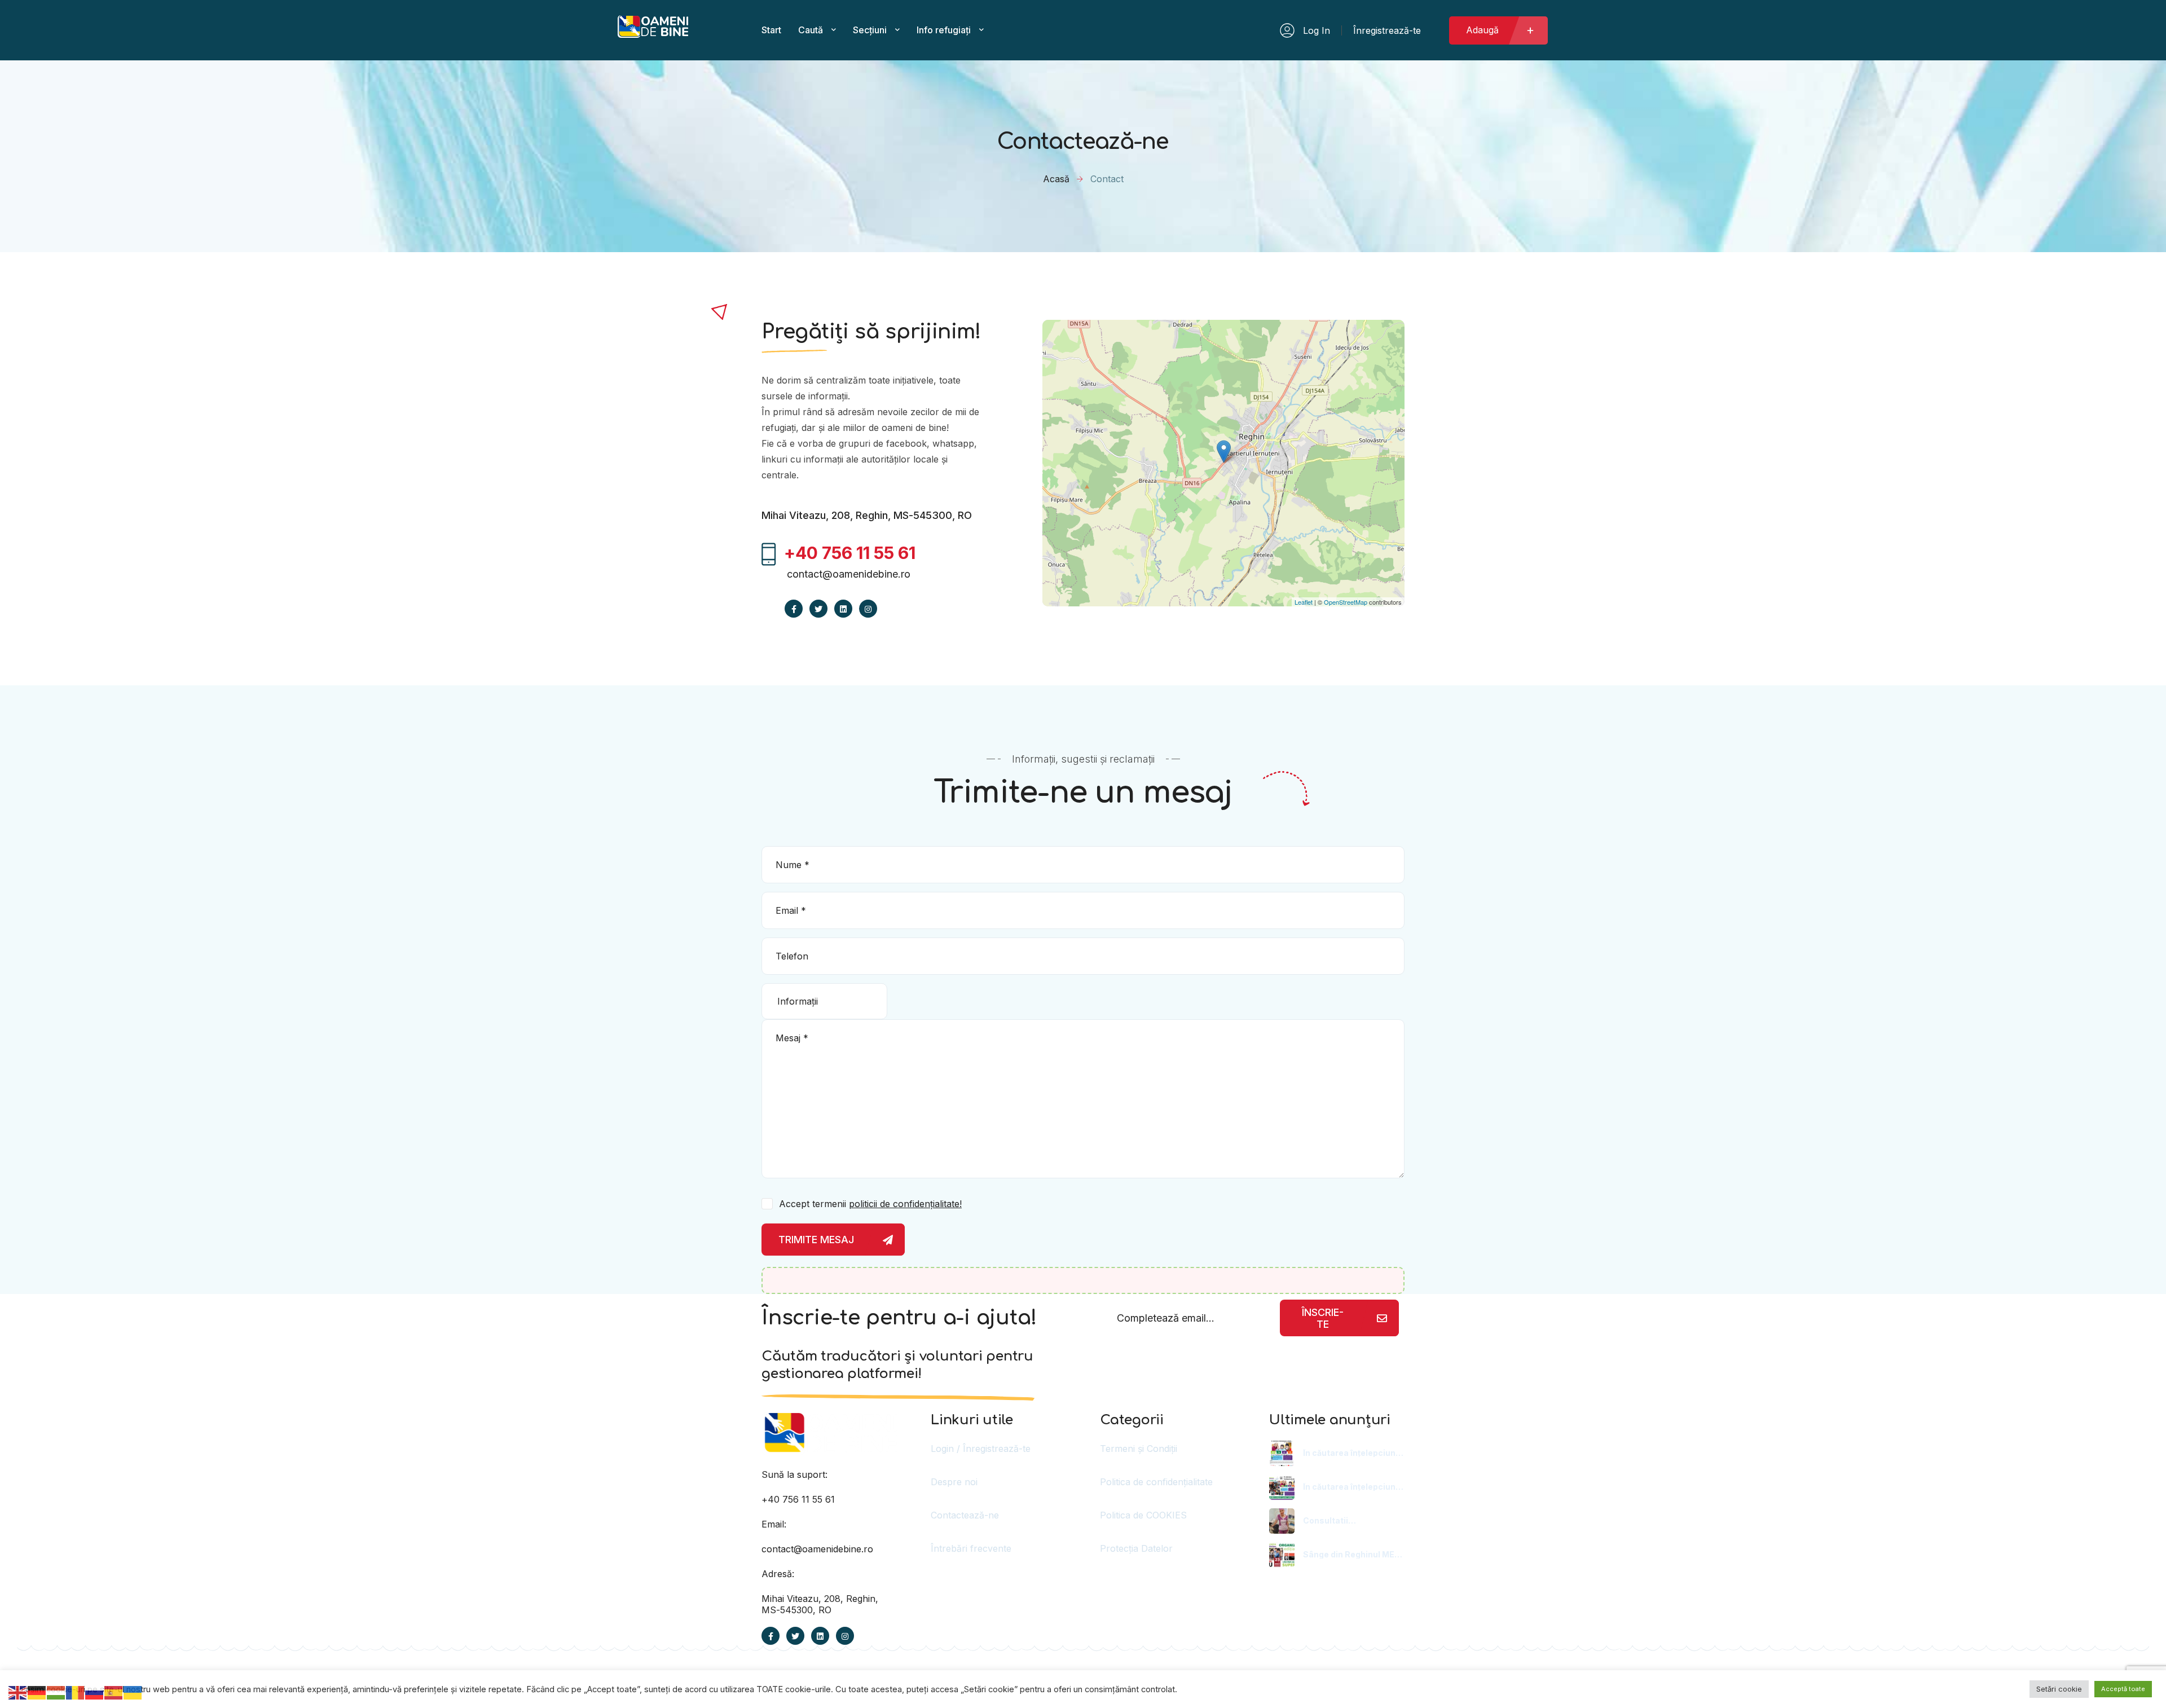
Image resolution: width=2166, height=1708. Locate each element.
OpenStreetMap (1346, 602)
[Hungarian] (56, 1692)
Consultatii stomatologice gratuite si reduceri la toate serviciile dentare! (1350, 1521)
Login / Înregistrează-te (981, 1449)
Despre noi (954, 1482)
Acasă (1056, 179)
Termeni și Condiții (1139, 1449)
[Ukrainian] (133, 1692)
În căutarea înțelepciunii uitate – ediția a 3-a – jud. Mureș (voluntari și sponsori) (1352, 1487)
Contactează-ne (965, 1515)
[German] (37, 1692)
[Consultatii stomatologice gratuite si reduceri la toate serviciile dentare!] (1282, 1521)
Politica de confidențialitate (1156, 1482)
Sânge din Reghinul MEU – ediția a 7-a (1351, 1555)
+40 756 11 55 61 (798, 1499)
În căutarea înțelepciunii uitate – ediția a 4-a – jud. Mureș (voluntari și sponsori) (1353, 1453)
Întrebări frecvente (971, 1548)
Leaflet (1304, 602)
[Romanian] (76, 1692)
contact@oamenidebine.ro (849, 574)
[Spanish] (114, 1692)
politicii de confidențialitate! (905, 1204)
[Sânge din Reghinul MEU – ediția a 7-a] (1282, 1555)
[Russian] (95, 1692)
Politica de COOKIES (1143, 1515)
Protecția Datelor (1136, 1548)
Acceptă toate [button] (2123, 1689)
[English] (18, 1692)
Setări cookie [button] (2059, 1689)
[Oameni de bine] (653, 32)
